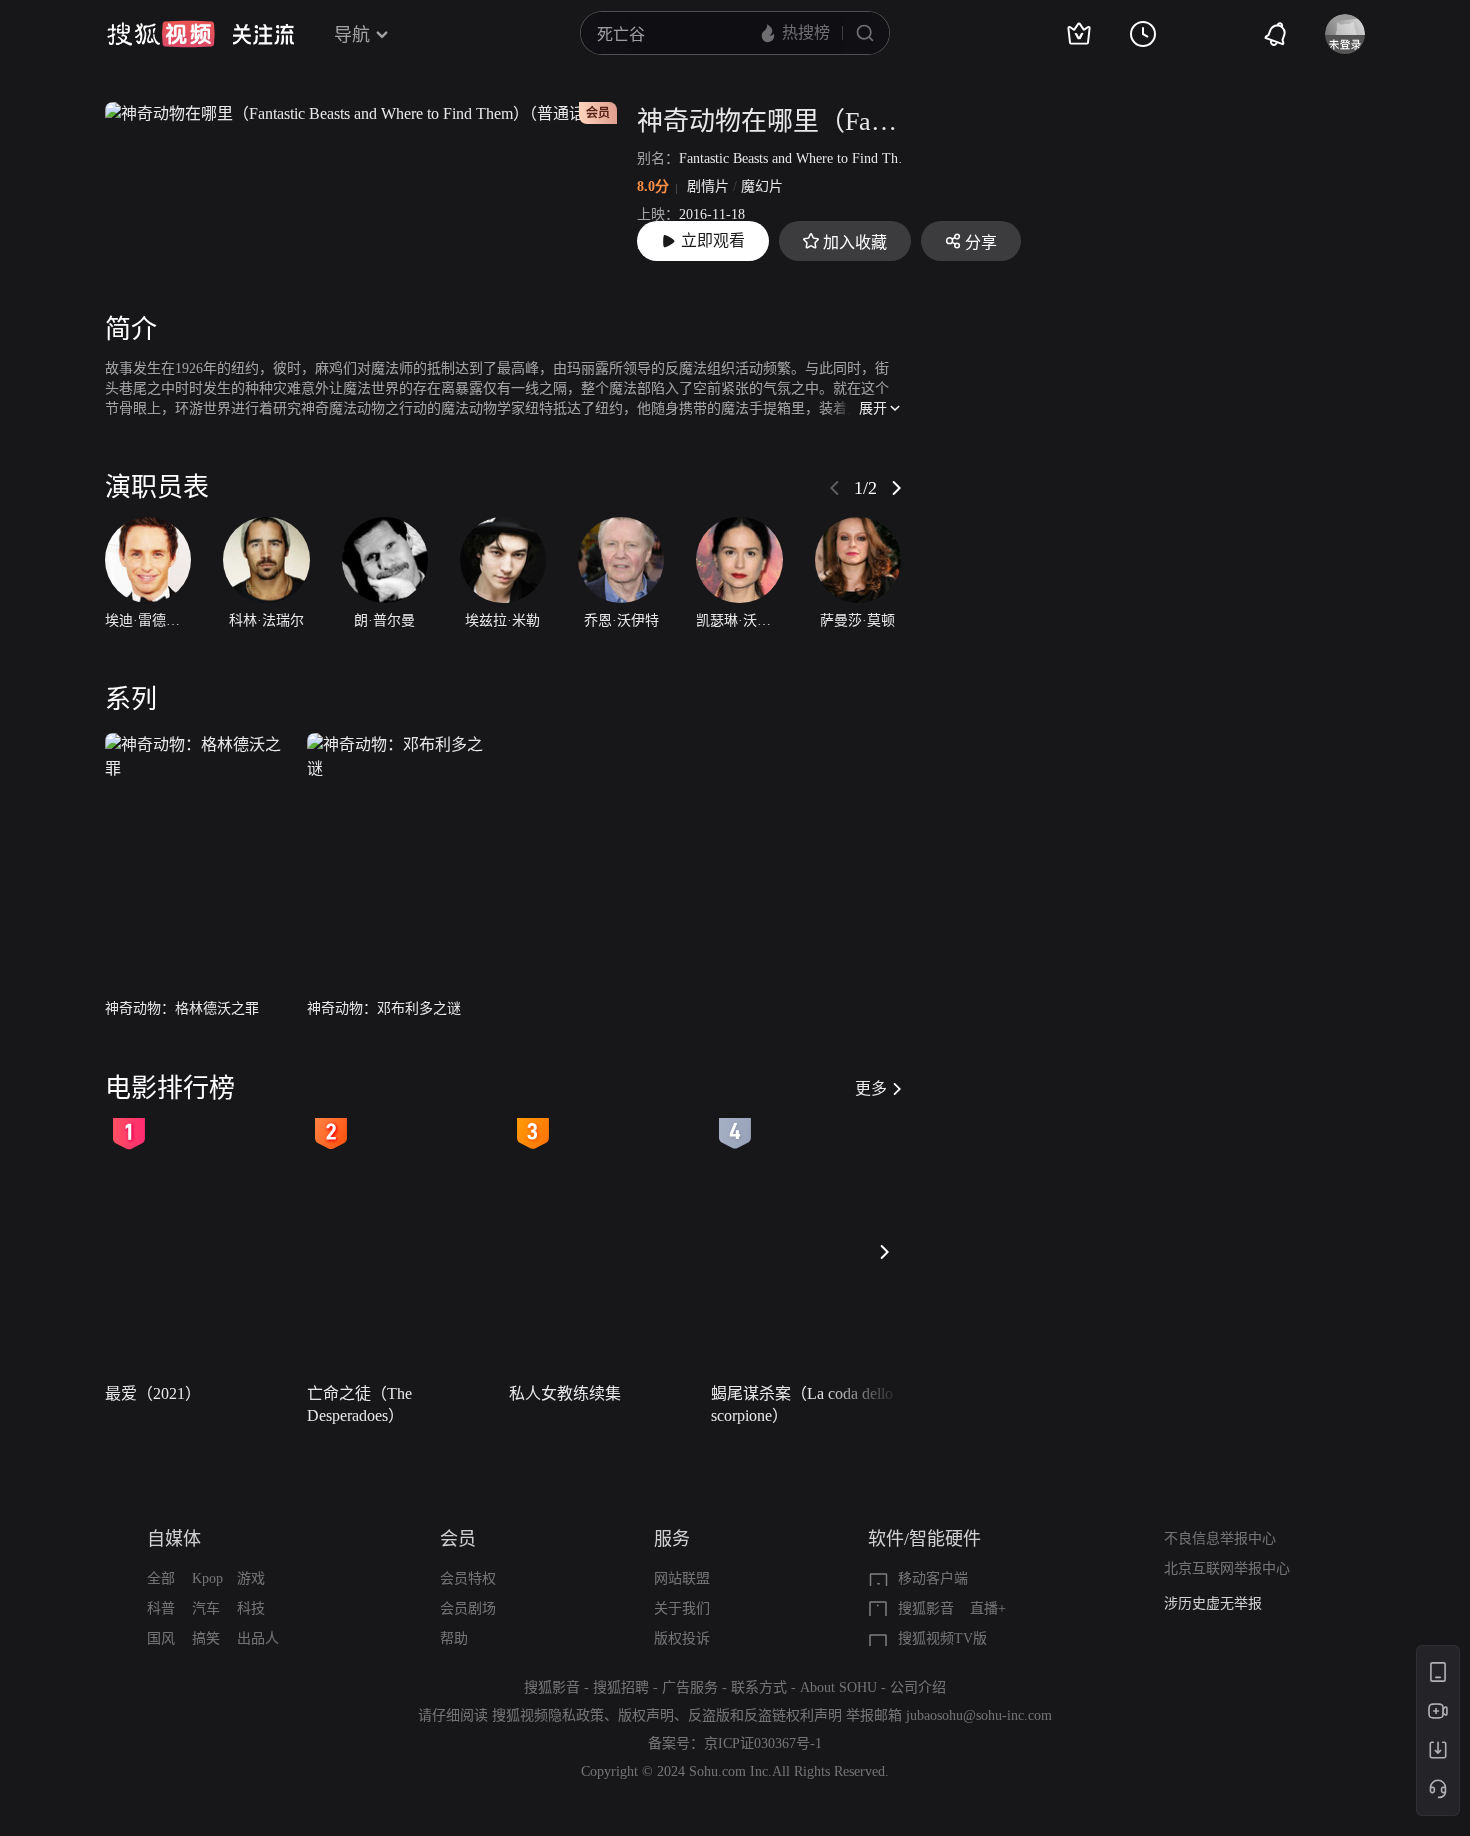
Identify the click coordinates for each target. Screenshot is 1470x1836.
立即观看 (713, 240)
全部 (161, 1578)
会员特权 (468, 1578)
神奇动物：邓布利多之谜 (384, 1008)
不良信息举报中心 (1220, 1538)
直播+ (988, 1608)
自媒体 (174, 1539)
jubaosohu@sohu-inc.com (979, 1715)
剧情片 (708, 186)
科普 (161, 1608)
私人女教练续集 (565, 1393)
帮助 (454, 1638)
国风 (161, 1638)
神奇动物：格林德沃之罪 (182, 1008)
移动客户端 (933, 1578)
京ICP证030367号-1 (763, 1743)
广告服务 (690, 1687)
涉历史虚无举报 (1213, 1603)
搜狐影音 (926, 1608)
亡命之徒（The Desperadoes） (359, 1404)
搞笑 (206, 1638)
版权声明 (646, 1715)
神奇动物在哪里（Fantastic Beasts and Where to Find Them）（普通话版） (769, 121)
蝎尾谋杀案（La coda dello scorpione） (802, 1404)
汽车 (206, 1608)
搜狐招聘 (621, 1687)
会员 (458, 1539)
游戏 (251, 1578)
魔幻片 (762, 186)
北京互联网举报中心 (1227, 1568)
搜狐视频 (161, 34)
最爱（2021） (153, 1393)
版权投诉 (682, 1638)
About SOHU (838, 1687)
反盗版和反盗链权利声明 (765, 1715)
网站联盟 (682, 1578)
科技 (251, 1608)
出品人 (258, 1638)
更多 (871, 1088)
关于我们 (682, 1608)
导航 (352, 35)
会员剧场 (468, 1608)
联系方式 (759, 1687)
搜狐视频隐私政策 (548, 1715)
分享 (981, 242)
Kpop (207, 1578)
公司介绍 (918, 1687)
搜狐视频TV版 (942, 1638)
